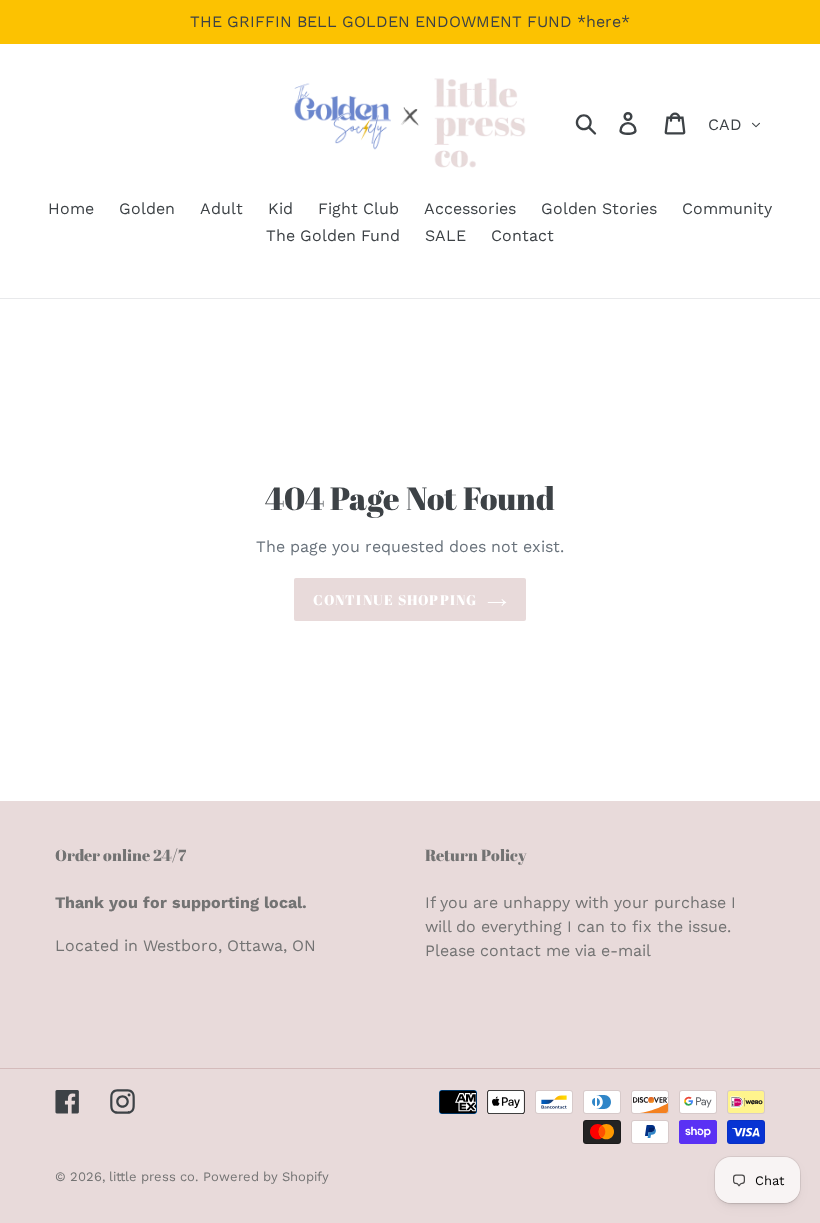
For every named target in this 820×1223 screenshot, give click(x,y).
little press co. (153, 1176)
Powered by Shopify (266, 1176)
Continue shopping (395, 599)
